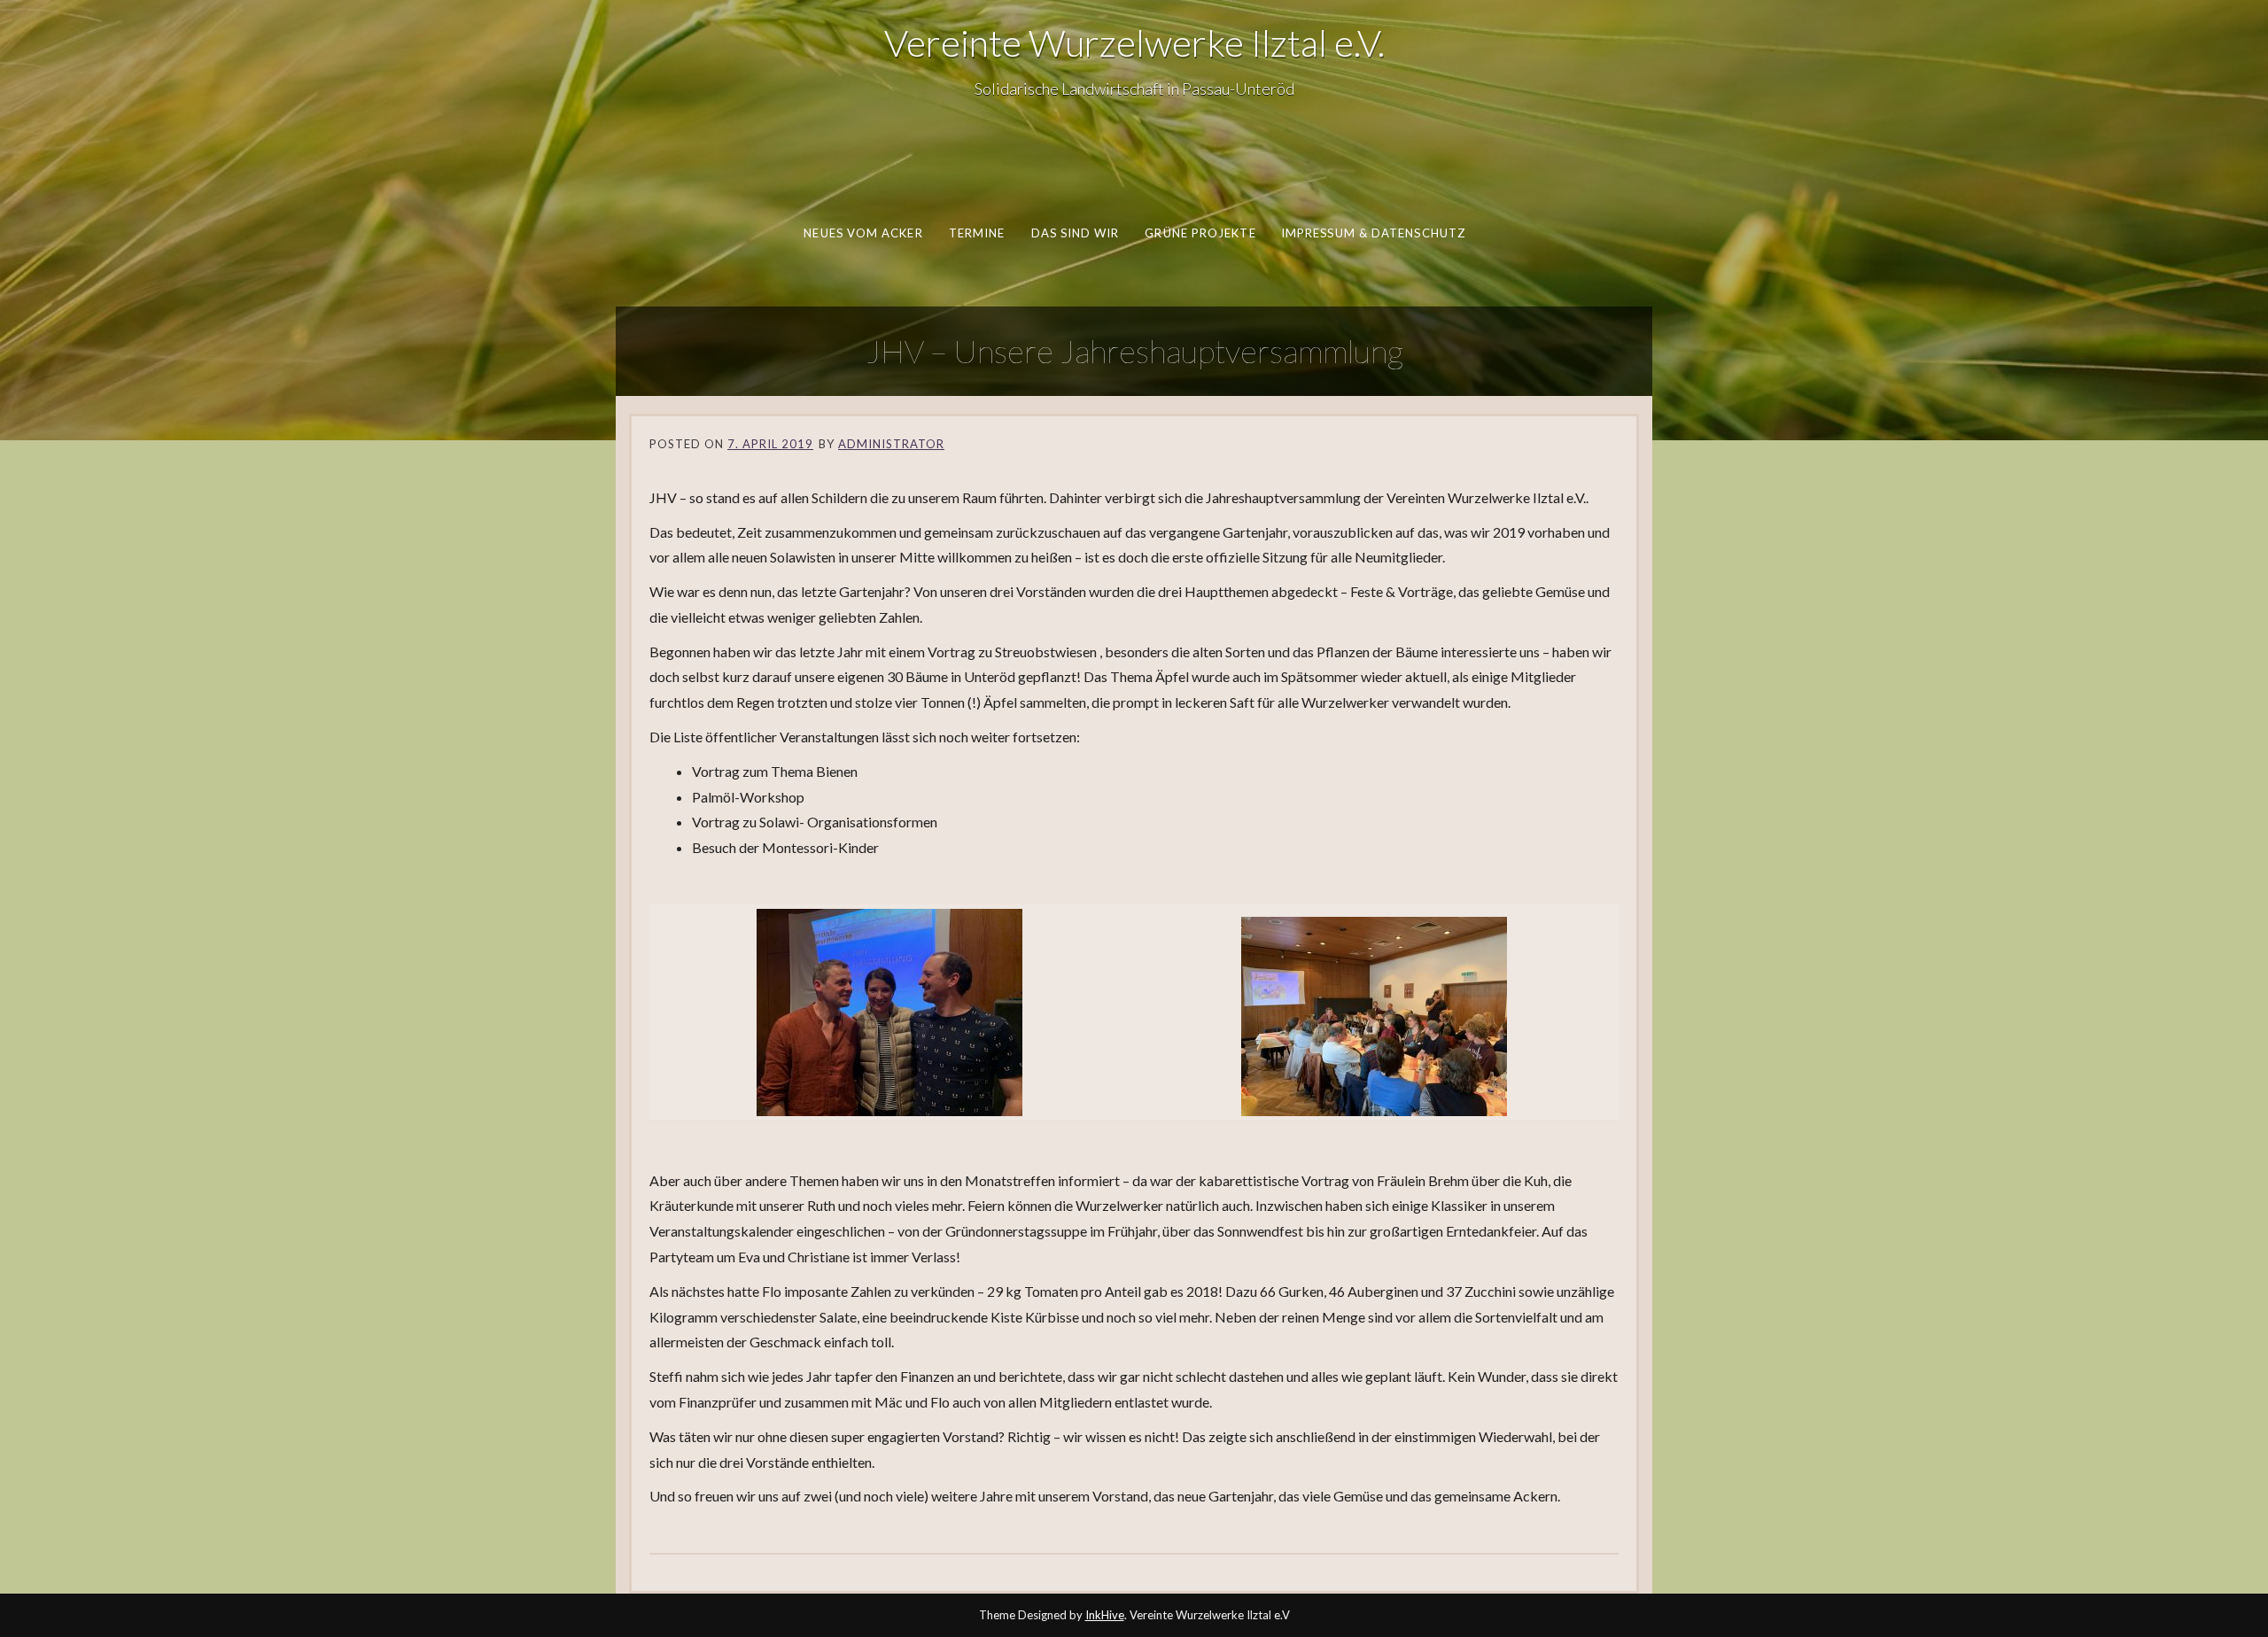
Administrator (891, 444)
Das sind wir (1075, 233)
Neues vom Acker (863, 233)
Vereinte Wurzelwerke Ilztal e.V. (1134, 43)
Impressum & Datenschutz (1372, 233)
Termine (976, 233)
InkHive (1105, 1615)
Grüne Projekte (1200, 233)
